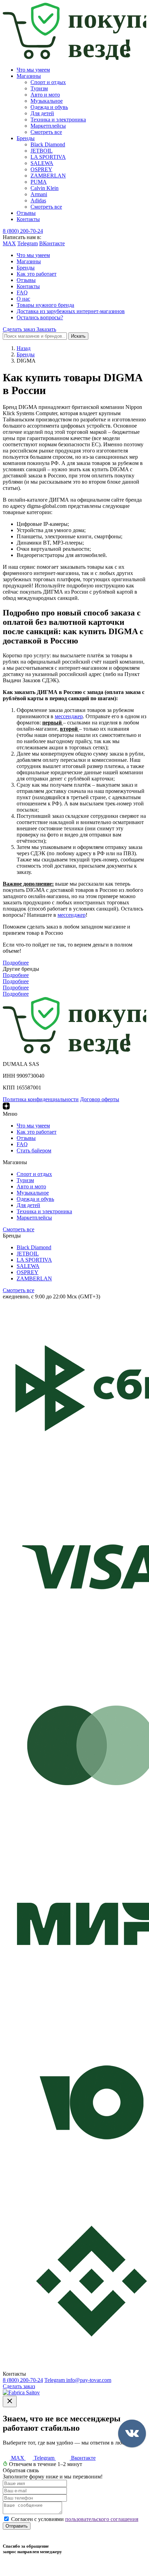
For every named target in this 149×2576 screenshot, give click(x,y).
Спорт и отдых (48, 82)
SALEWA (42, 163)
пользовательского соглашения (102, 2519)
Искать (78, 336)
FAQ (22, 293)
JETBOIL (42, 151)
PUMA (39, 182)
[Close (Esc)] (10, 2401)
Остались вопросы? (40, 317)
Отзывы (26, 213)
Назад (24, 348)
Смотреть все (46, 132)
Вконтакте (83, 2458)
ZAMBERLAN (48, 176)
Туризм (39, 88)
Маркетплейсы (48, 126)
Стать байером (34, 1150)
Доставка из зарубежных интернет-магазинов (71, 311)
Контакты (28, 219)
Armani (39, 194)
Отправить (17, 2526)
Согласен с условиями (75, 2519)
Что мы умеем (33, 70)
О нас (23, 299)
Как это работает (37, 274)
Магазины (29, 76)
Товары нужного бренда (45, 305)
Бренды (26, 138)
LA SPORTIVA (48, 157)
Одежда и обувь (49, 107)
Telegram (28, 243)
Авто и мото (45, 95)
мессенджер (69, 716)
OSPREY (41, 169)
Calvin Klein (45, 188)
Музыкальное (47, 101)
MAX (9, 243)
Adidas (38, 200)
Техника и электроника (58, 120)
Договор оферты (100, 1099)
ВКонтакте (52, 243)
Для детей (42, 113)
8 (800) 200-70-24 (23, 231)
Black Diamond (48, 144)
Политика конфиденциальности (41, 1099)
